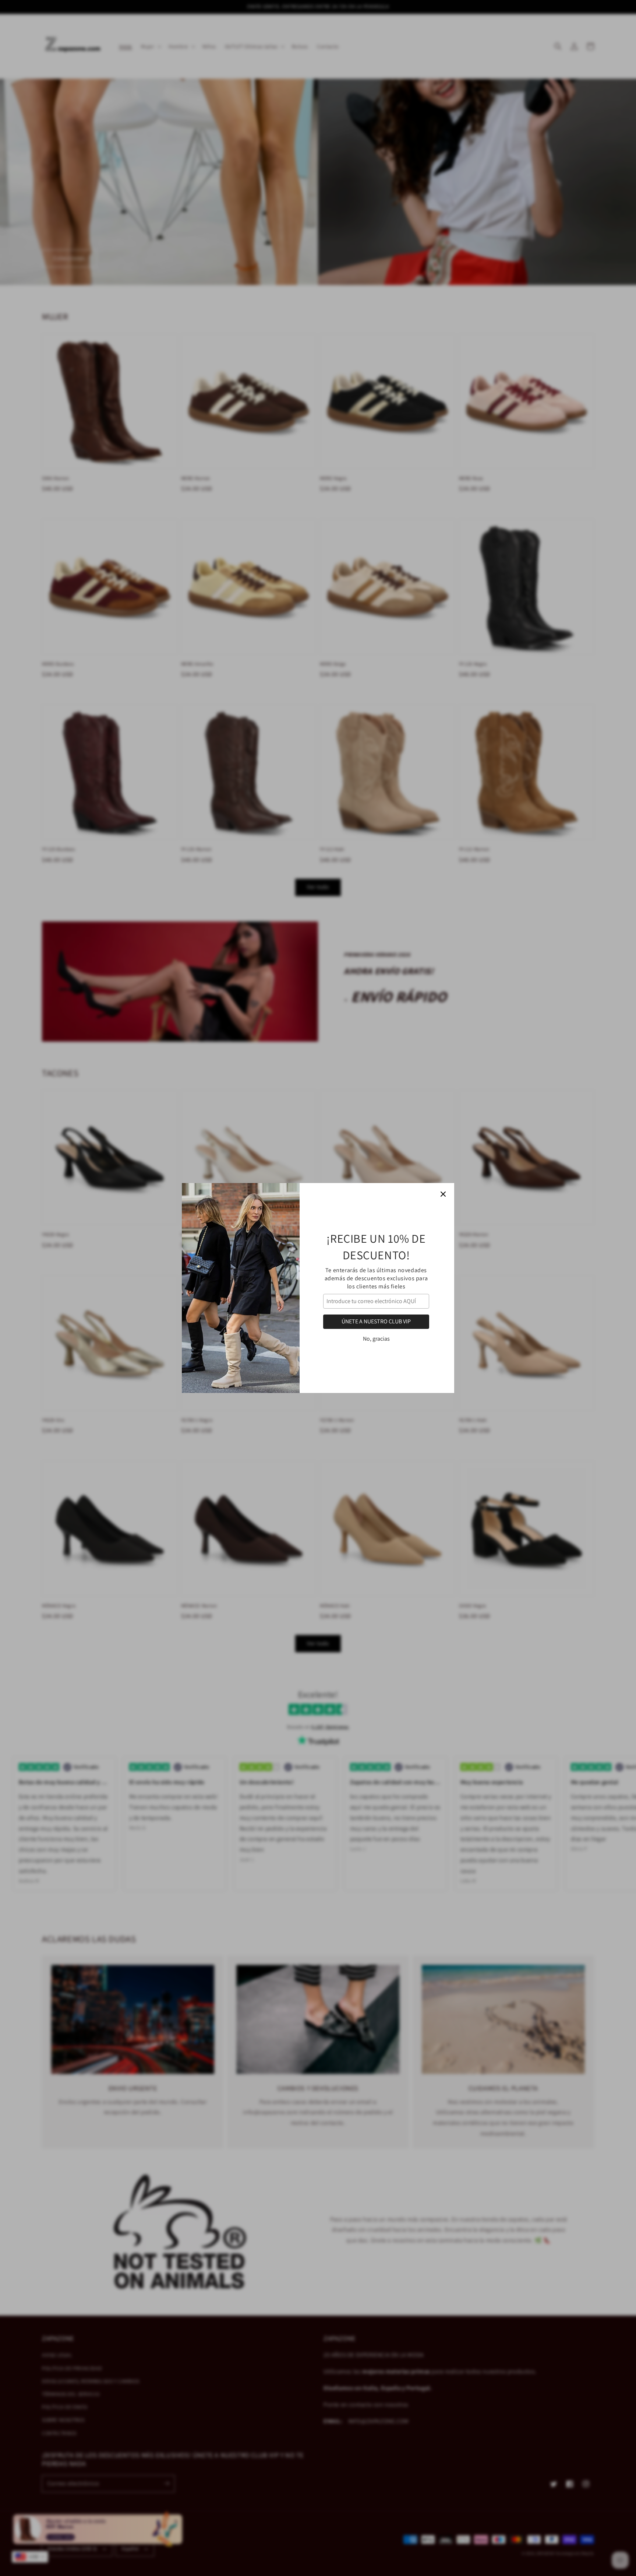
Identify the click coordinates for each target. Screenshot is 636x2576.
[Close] (443, 1194)
